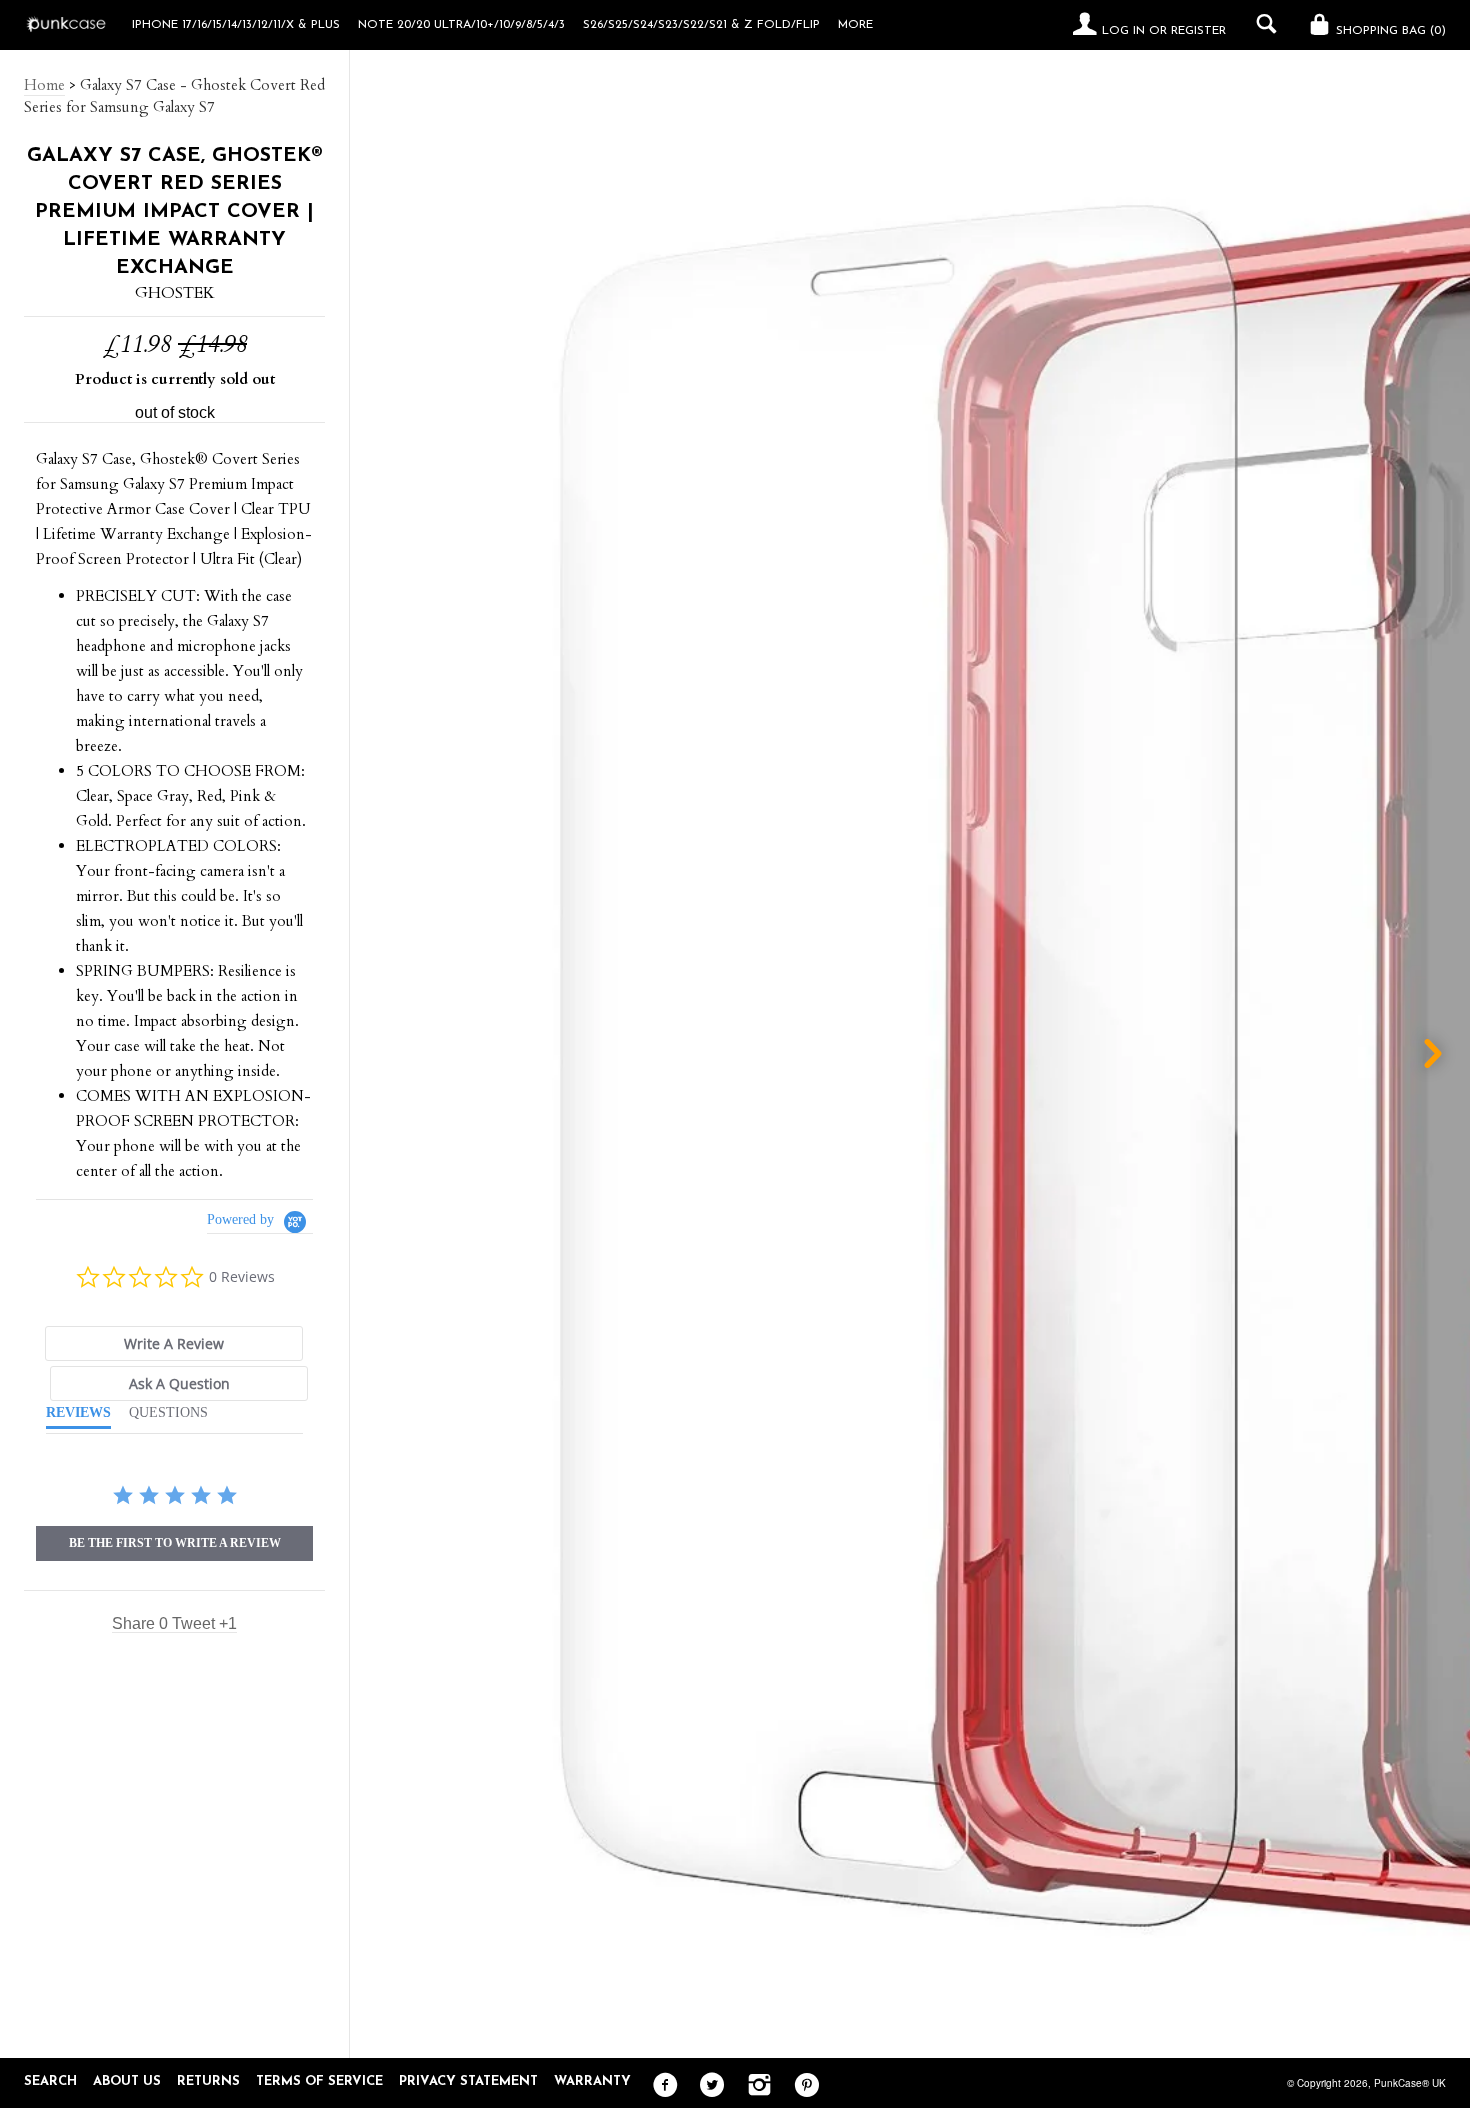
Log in (1123, 31)
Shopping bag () (1389, 31)
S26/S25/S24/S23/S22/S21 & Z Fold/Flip (701, 25)
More (855, 25)
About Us (127, 2081)
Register (1198, 31)
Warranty (592, 2081)
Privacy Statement (468, 2081)
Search (50, 2081)
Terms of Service (319, 2081)
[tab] (174, 1343)
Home (44, 85)
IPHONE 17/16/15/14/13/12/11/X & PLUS (236, 25)
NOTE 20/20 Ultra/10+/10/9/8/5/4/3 (461, 25)
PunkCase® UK (1410, 2083)
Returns (208, 2081)
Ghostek (175, 293)
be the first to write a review (175, 1543)
